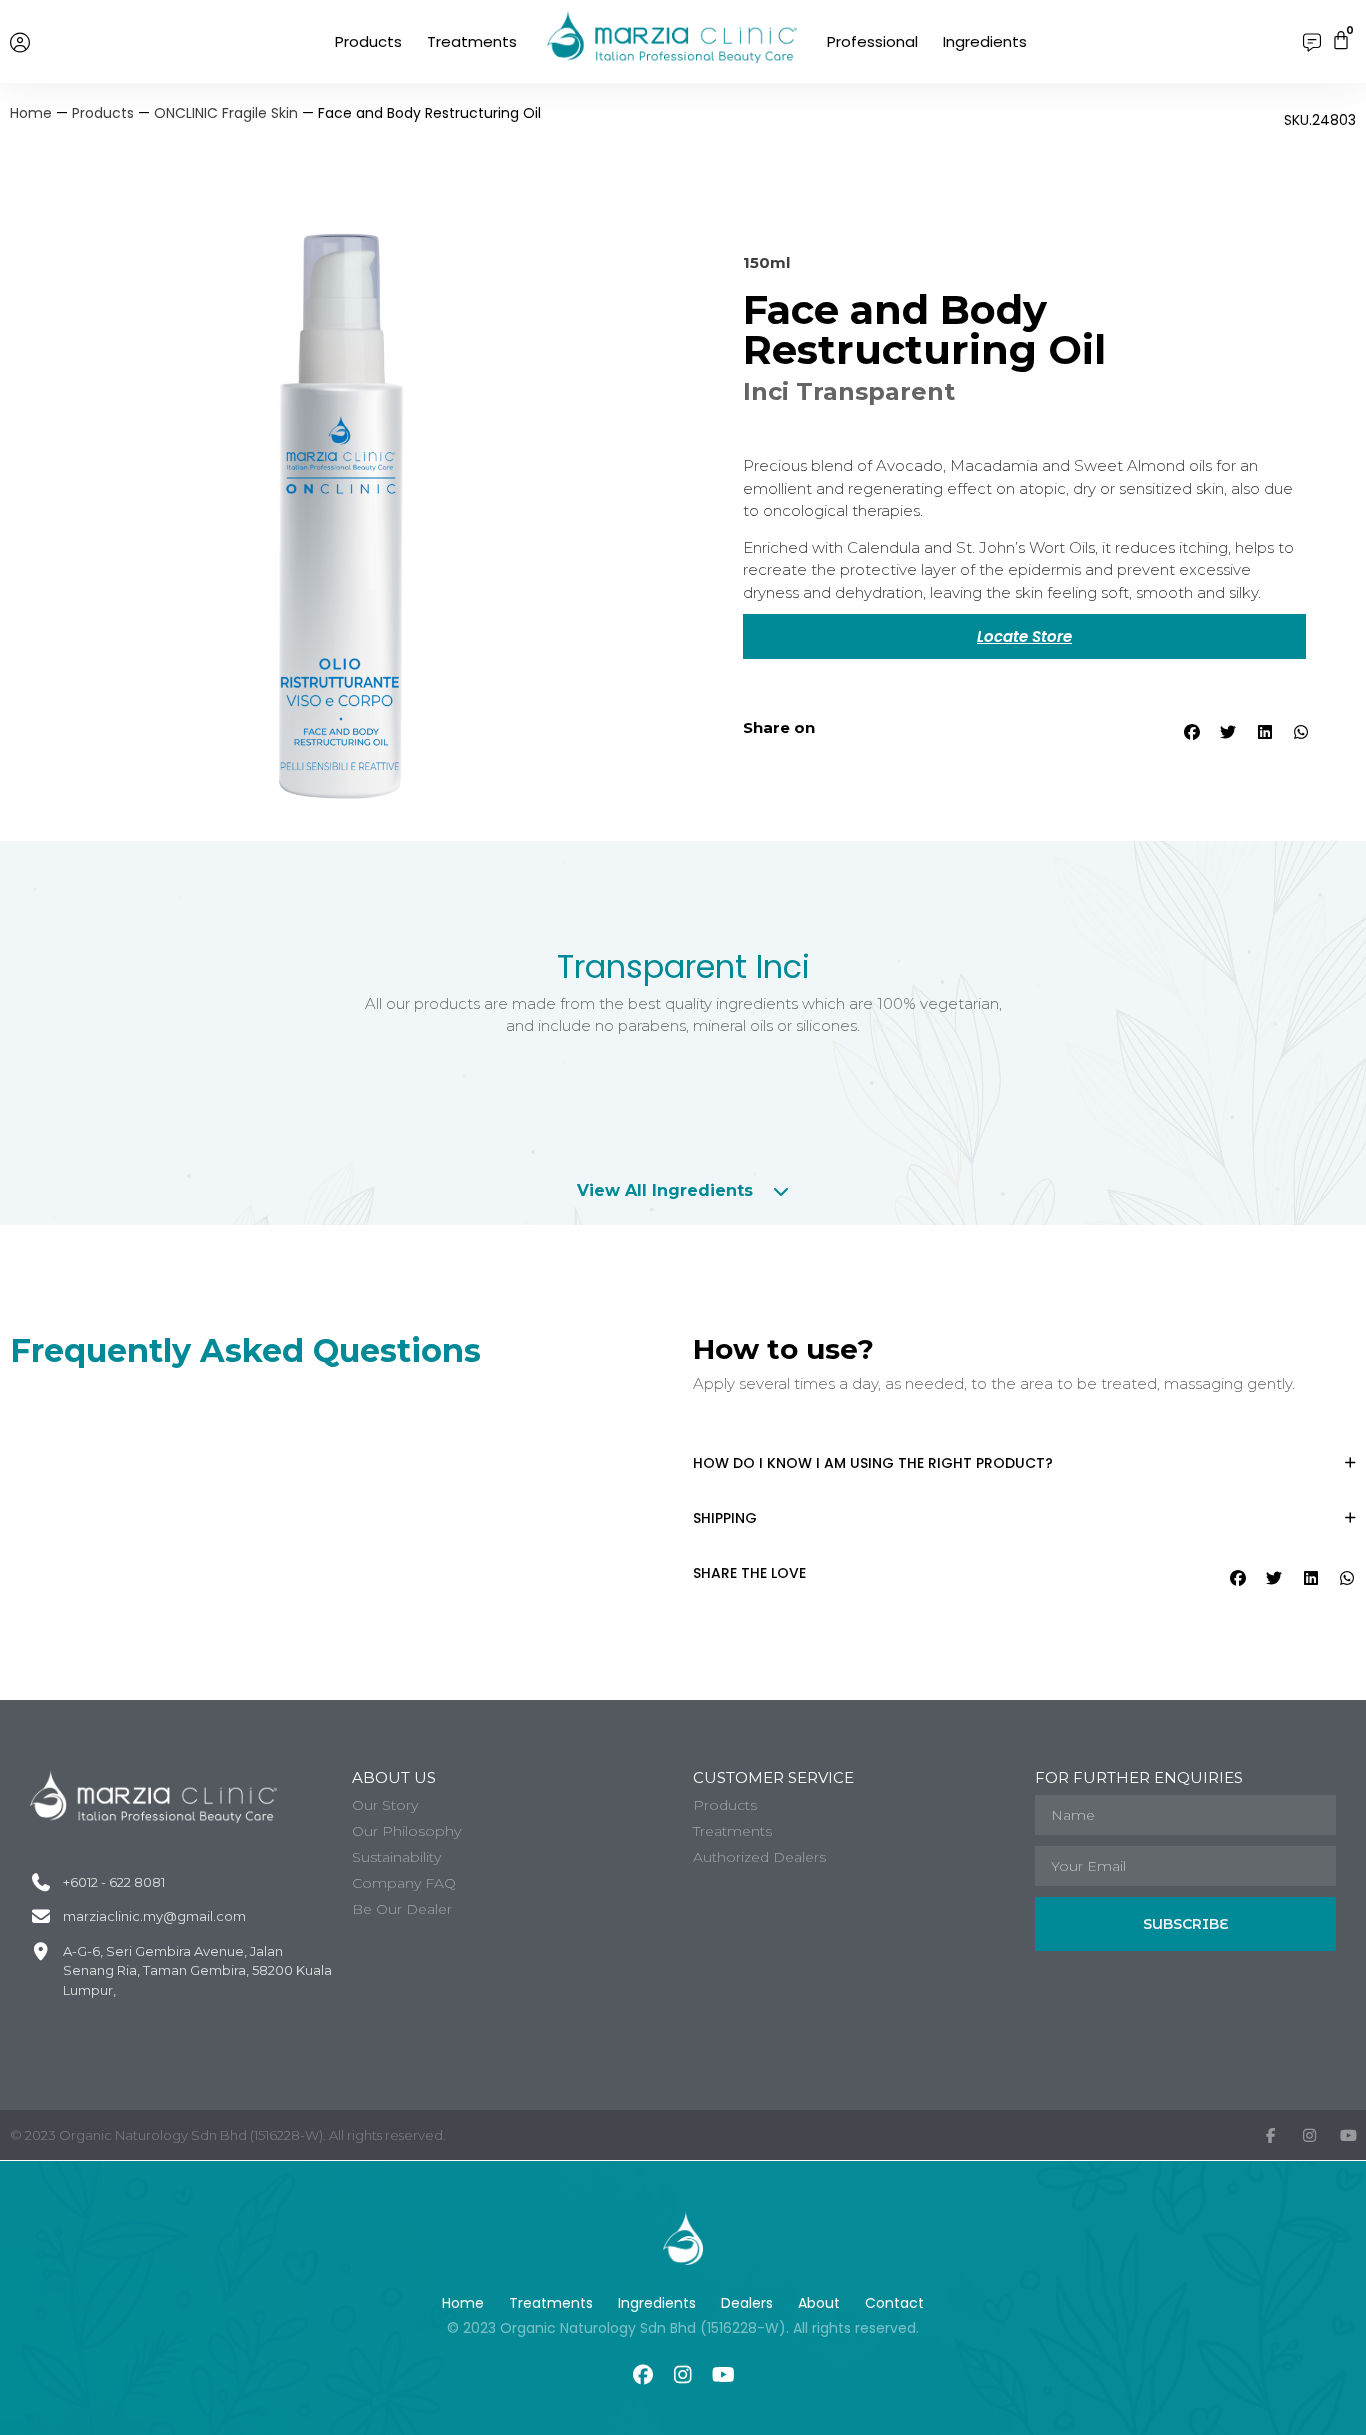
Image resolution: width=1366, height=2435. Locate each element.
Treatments (472, 41)
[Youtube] (723, 2375)
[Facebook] (643, 2375)
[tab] (683, 1191)
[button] (1190, 732)
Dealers (747, 2303)
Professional (872, 41)
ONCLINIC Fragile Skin (226, 113)
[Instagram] (683, 2375)
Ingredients (985, 41)
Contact (894, 2303)
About (819, 2303)
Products (368, 41)
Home (31, 113)
